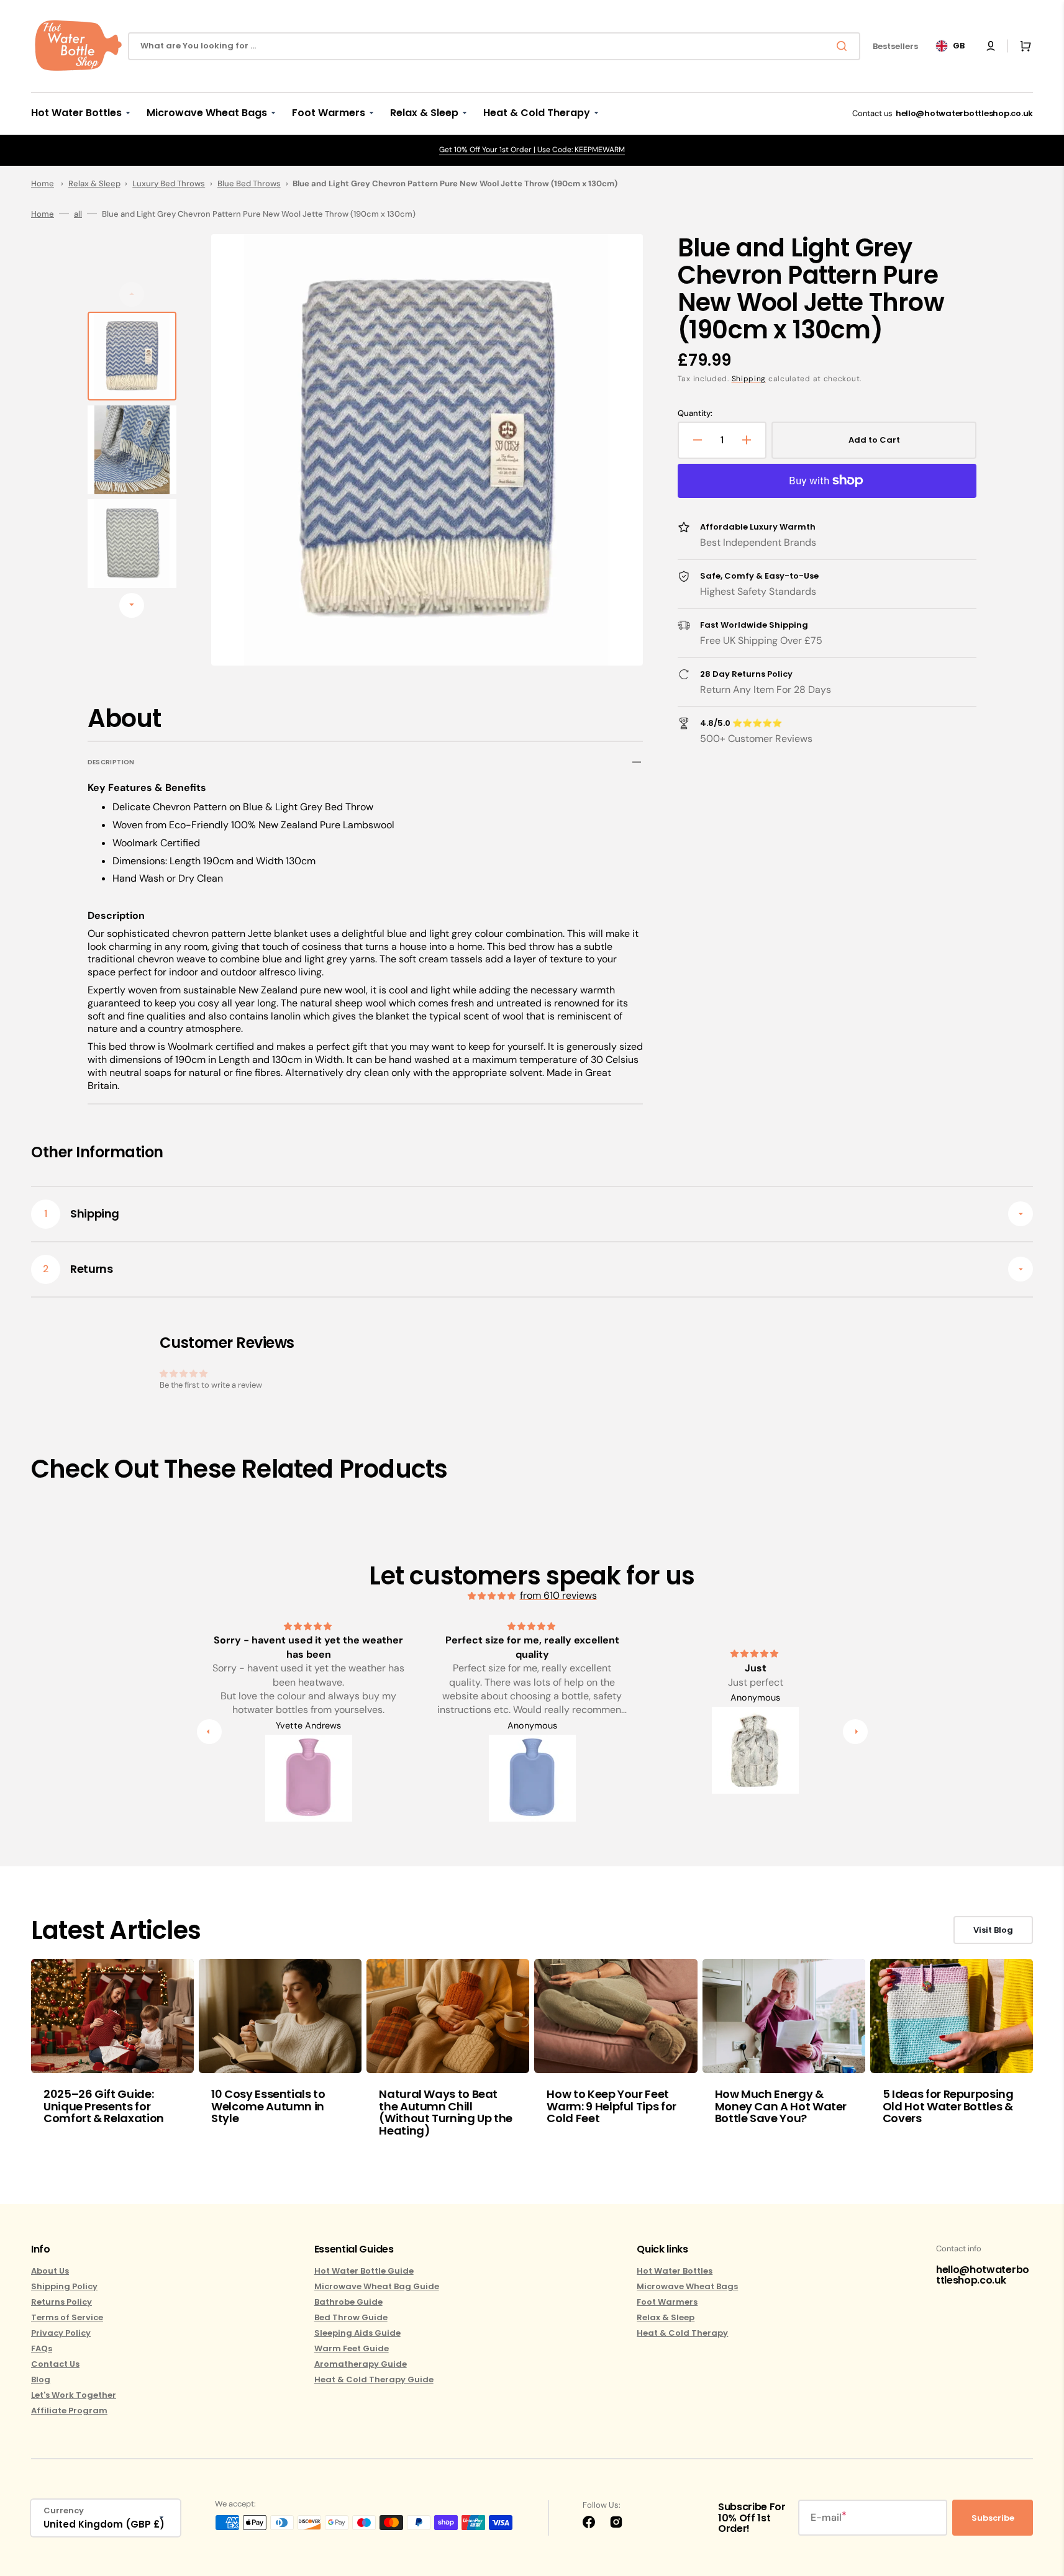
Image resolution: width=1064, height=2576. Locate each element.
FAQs (42, 2348)
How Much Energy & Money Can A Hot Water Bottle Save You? (781, 2106)
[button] (991, 46)
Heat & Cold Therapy (682, 2333)
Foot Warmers (667, 2302)
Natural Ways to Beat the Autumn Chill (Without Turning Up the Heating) (446, 2112)
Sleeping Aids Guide (357, 2333)
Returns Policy (61, 2302)
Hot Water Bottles (675, 2271)
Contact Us (55, 2364)
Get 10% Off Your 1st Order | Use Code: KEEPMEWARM (532, 150)
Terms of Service (67, 2317)
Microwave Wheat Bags (687, 2286)
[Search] (844, 46)
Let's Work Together (74, 2395)
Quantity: (695, 414)
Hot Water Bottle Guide (364, 2271)
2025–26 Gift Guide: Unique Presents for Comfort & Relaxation (104, 2106)
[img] (493, 1596)
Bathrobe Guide (348, 2302)
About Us (50, 2271)
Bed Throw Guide (351, 2317)
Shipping (749, 379)
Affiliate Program (69, 2411)
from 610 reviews (558, 1595)
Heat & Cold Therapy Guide (374, 2379)
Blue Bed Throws (249, 183)
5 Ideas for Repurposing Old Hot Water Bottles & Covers (948, 2106)
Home (43, 183)
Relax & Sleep (94, 183)
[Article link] (112, 2057)
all (78, 214)
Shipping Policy (64, 2286)
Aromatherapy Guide (361, 2364)
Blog (41, 2379)
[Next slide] (132, 605)
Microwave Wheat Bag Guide (377, 2286)
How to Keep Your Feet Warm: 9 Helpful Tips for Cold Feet (611, 2106)
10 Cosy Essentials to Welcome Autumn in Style (268, 2106)
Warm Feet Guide (352, 2348)
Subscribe (993, 2518)
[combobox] (494, 46)
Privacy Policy (61, 2333)
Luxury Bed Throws (169, 183)
